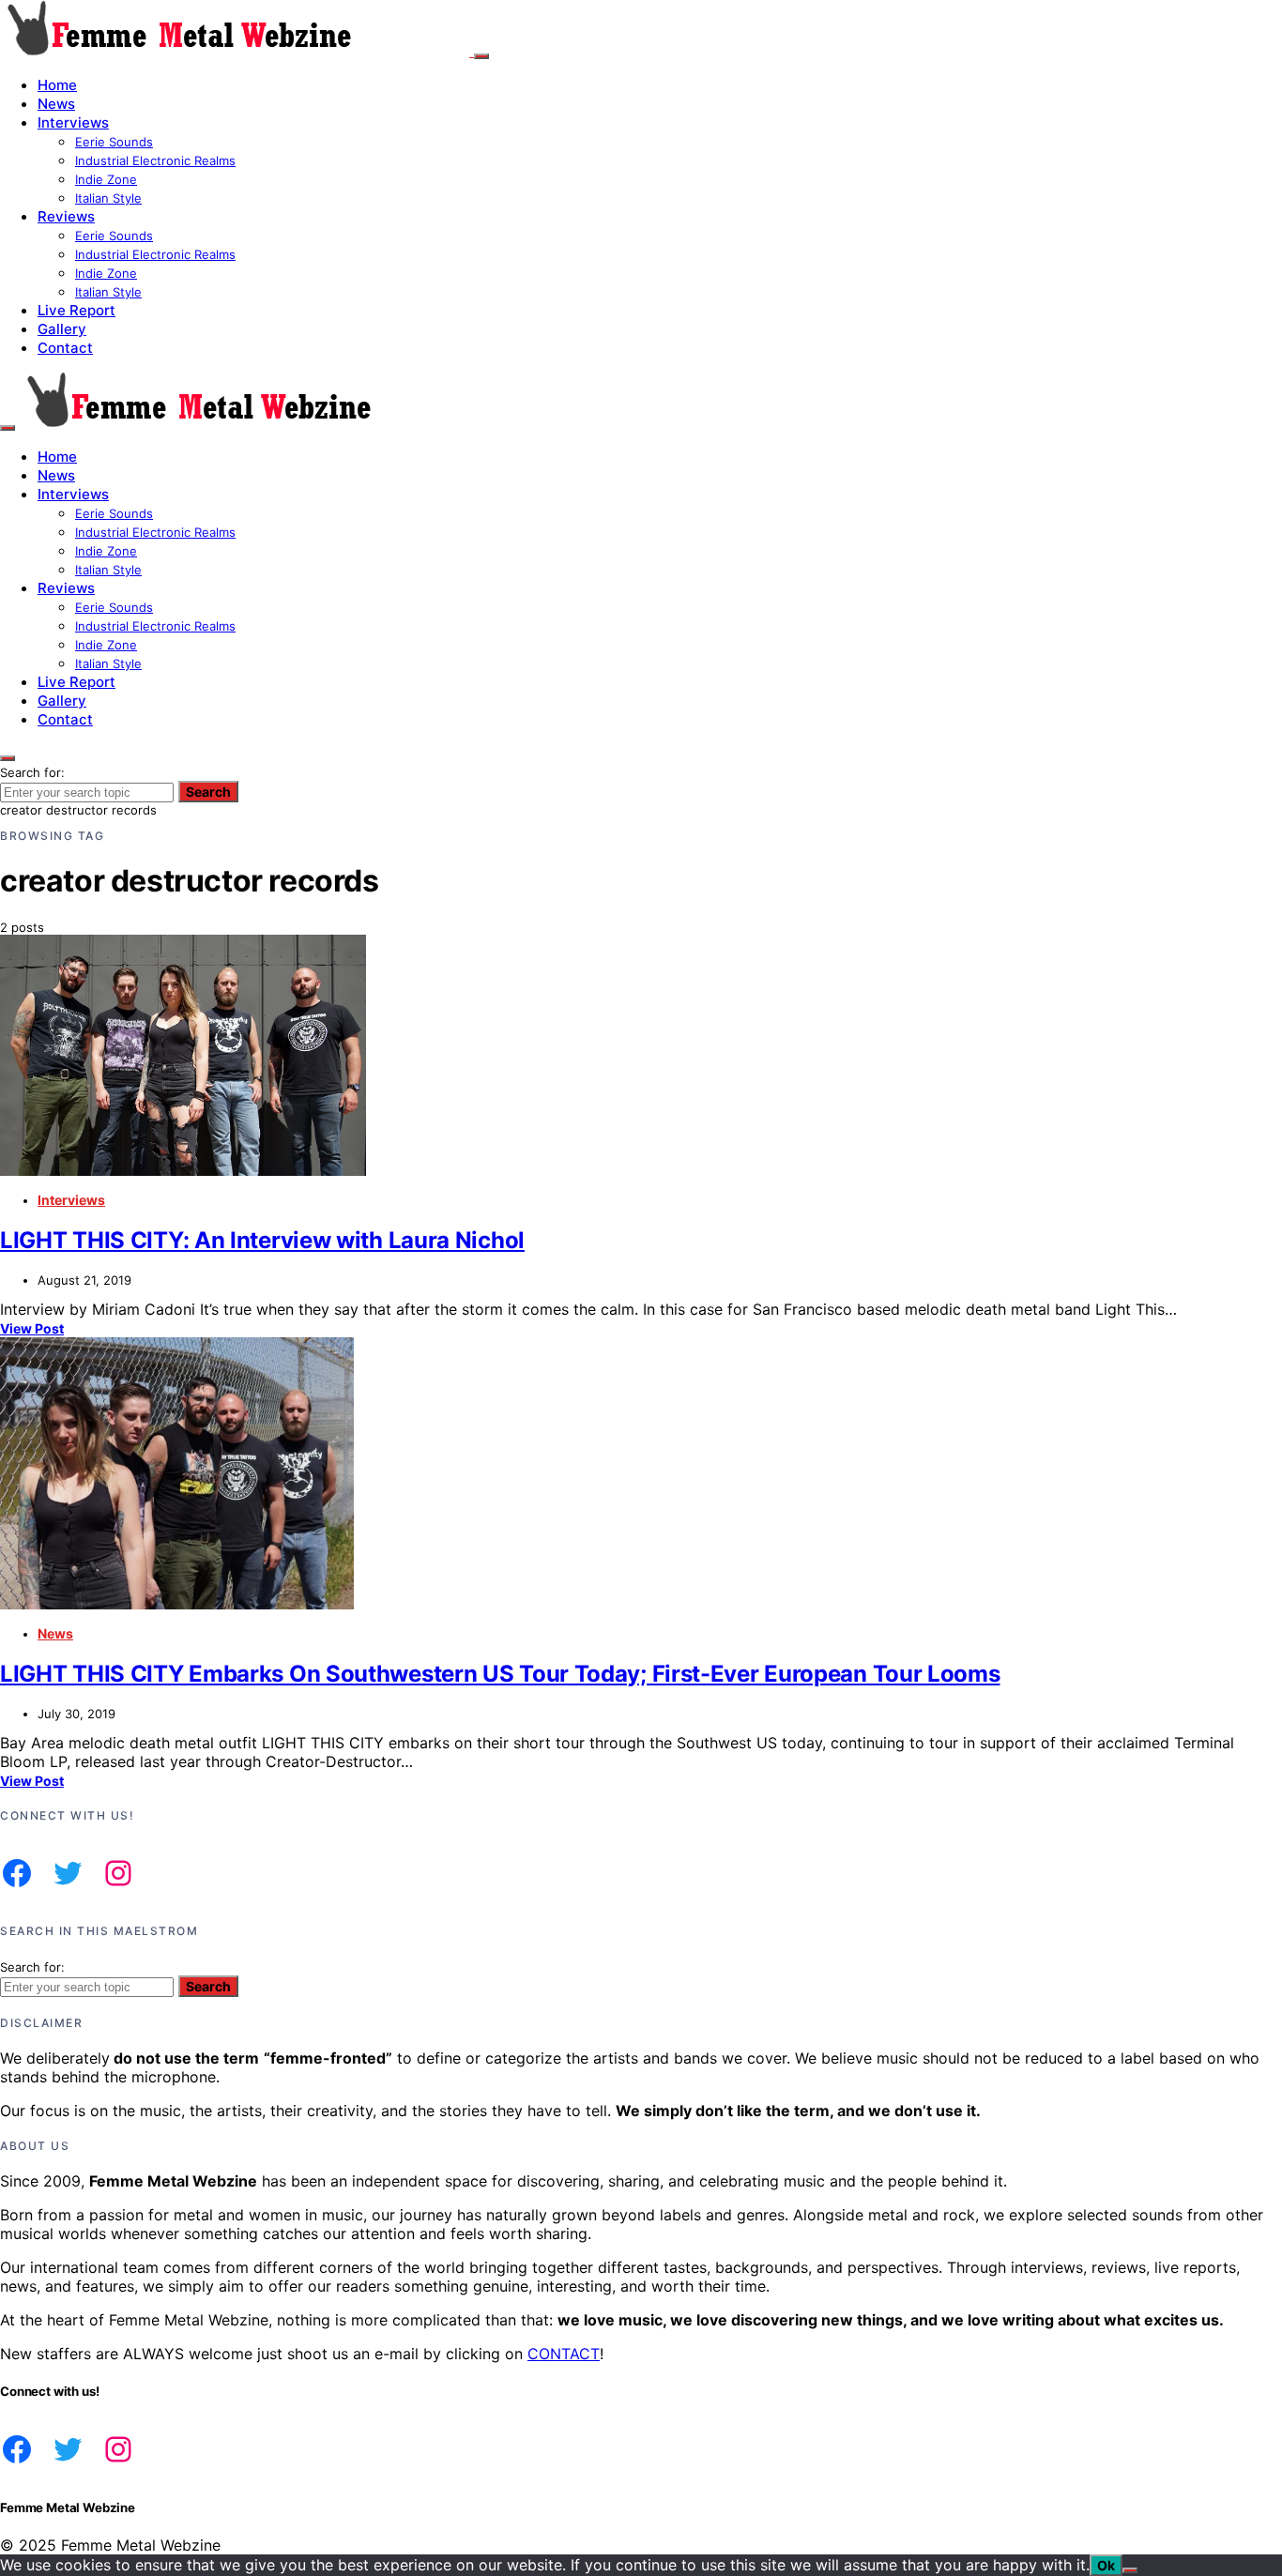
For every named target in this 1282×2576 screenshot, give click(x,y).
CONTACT (564, 2354)
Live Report (76, 310)
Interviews (73, 122)
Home (57, 85)
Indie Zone (106, 179)
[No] (1130, 2570)
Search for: (32, 772)
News (56, 104)
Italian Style (108, 198)
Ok (1106, 2565)
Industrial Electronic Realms (155, 160)
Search (208, 792)
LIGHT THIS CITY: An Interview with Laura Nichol (262, 1240)
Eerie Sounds (114, 142)
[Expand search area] (8, 428)
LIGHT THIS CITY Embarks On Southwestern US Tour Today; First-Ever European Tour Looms (500, 1674)
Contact (65, 348)
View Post (32, 1328)
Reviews (66, 216)
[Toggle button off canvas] (481, 56)
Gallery (62, 329)
